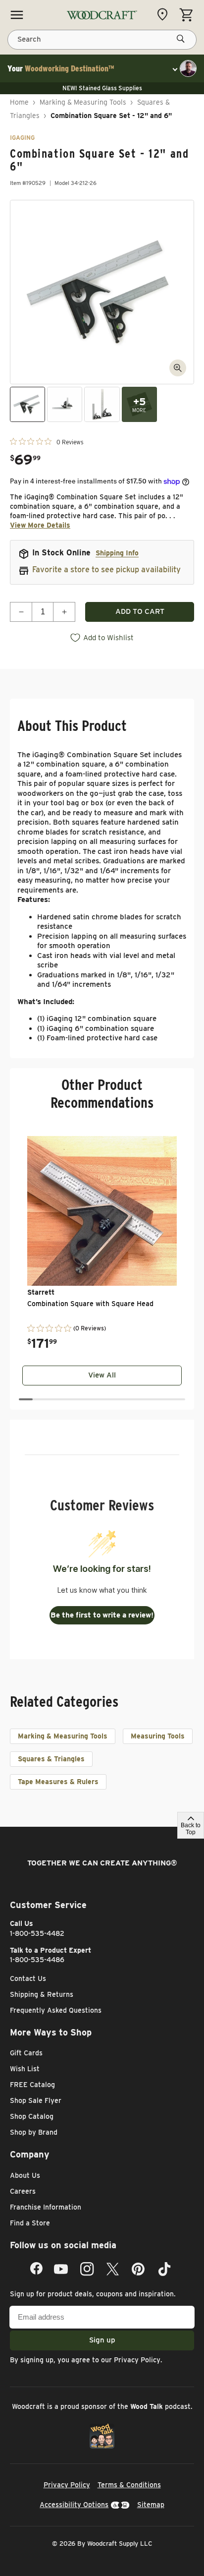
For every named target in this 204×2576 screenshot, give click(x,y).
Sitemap (151, 2505)
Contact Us (28, 1978)
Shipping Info (117, 553)
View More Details (40, 525)
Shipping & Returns (42, 1994)
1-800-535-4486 (37, 1960)
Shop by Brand (34, 2132)
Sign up (102, 2340)
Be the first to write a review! (102, 1615)
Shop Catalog (32, 2116)
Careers (23, 2191)
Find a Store (30, 2223)
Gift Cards (26, 2053)
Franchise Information (46, 2207)
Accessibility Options (74, 2505)
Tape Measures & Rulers (58, 1782)
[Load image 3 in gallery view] (102, 404)
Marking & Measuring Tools (83, 102)
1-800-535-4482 (37, 1933)
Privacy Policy (137, 2360)
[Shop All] (17, 15)
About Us (25, 2175)
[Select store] (165, 14)
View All (102, 1375)
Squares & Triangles (51, 1759)
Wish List (25, 2069)
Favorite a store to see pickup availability (106, 569)
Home (19, 102)
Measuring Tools (158, 1736)
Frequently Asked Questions (56, 2010)
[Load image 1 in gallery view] (27, 404)
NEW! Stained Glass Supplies (102, 88)
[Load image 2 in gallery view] (65, 404)
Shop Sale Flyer (36, 2100)
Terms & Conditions (129, 2485)
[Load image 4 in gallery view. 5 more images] (139, 404)
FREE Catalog (32, 2085)
